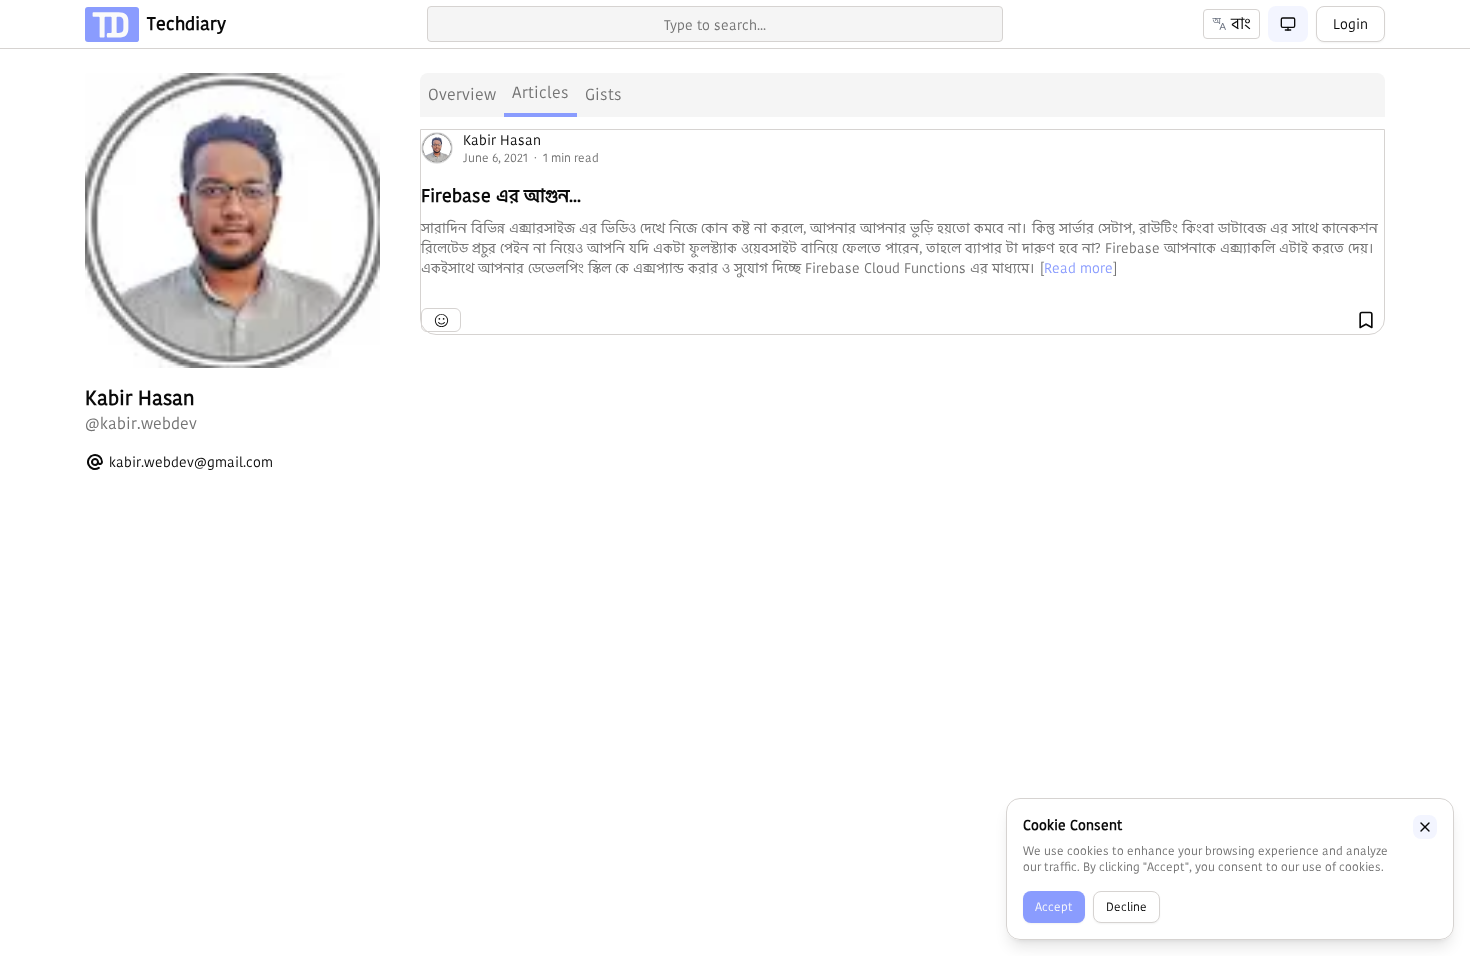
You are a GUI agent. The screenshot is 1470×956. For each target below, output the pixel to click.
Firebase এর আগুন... (501, 195)
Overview (462, 94)
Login (1350, 24)
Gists (603, 94)
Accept (1054, 906)
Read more (1078, 268)
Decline (1126, 906)
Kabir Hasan (502, 140)
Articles (540, 92)
